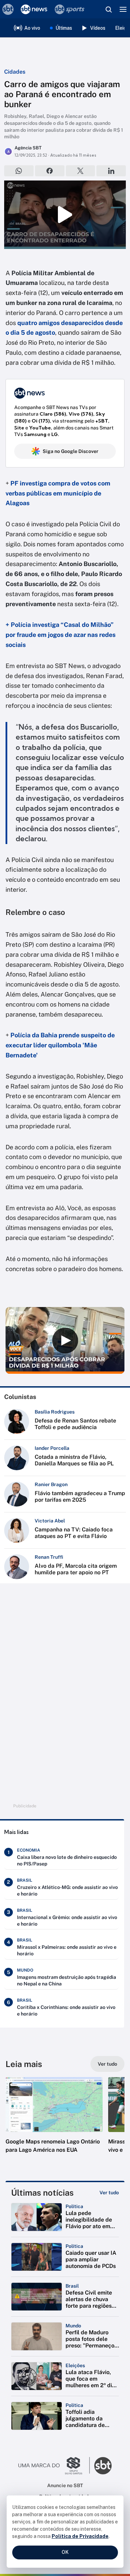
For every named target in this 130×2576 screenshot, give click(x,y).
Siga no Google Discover (71, 451)
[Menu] (123, 9)
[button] (54, 2122)
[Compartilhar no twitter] (81, 171)
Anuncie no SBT (65, 2485)
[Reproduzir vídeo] (65, 215)
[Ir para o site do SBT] (103, 2466)
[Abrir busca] (109, 9)
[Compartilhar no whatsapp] (19, 171)
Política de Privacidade (80, 2536)
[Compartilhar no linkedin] (111, 171)
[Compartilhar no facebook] (50, 171)
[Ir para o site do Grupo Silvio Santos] (54, 2466)
